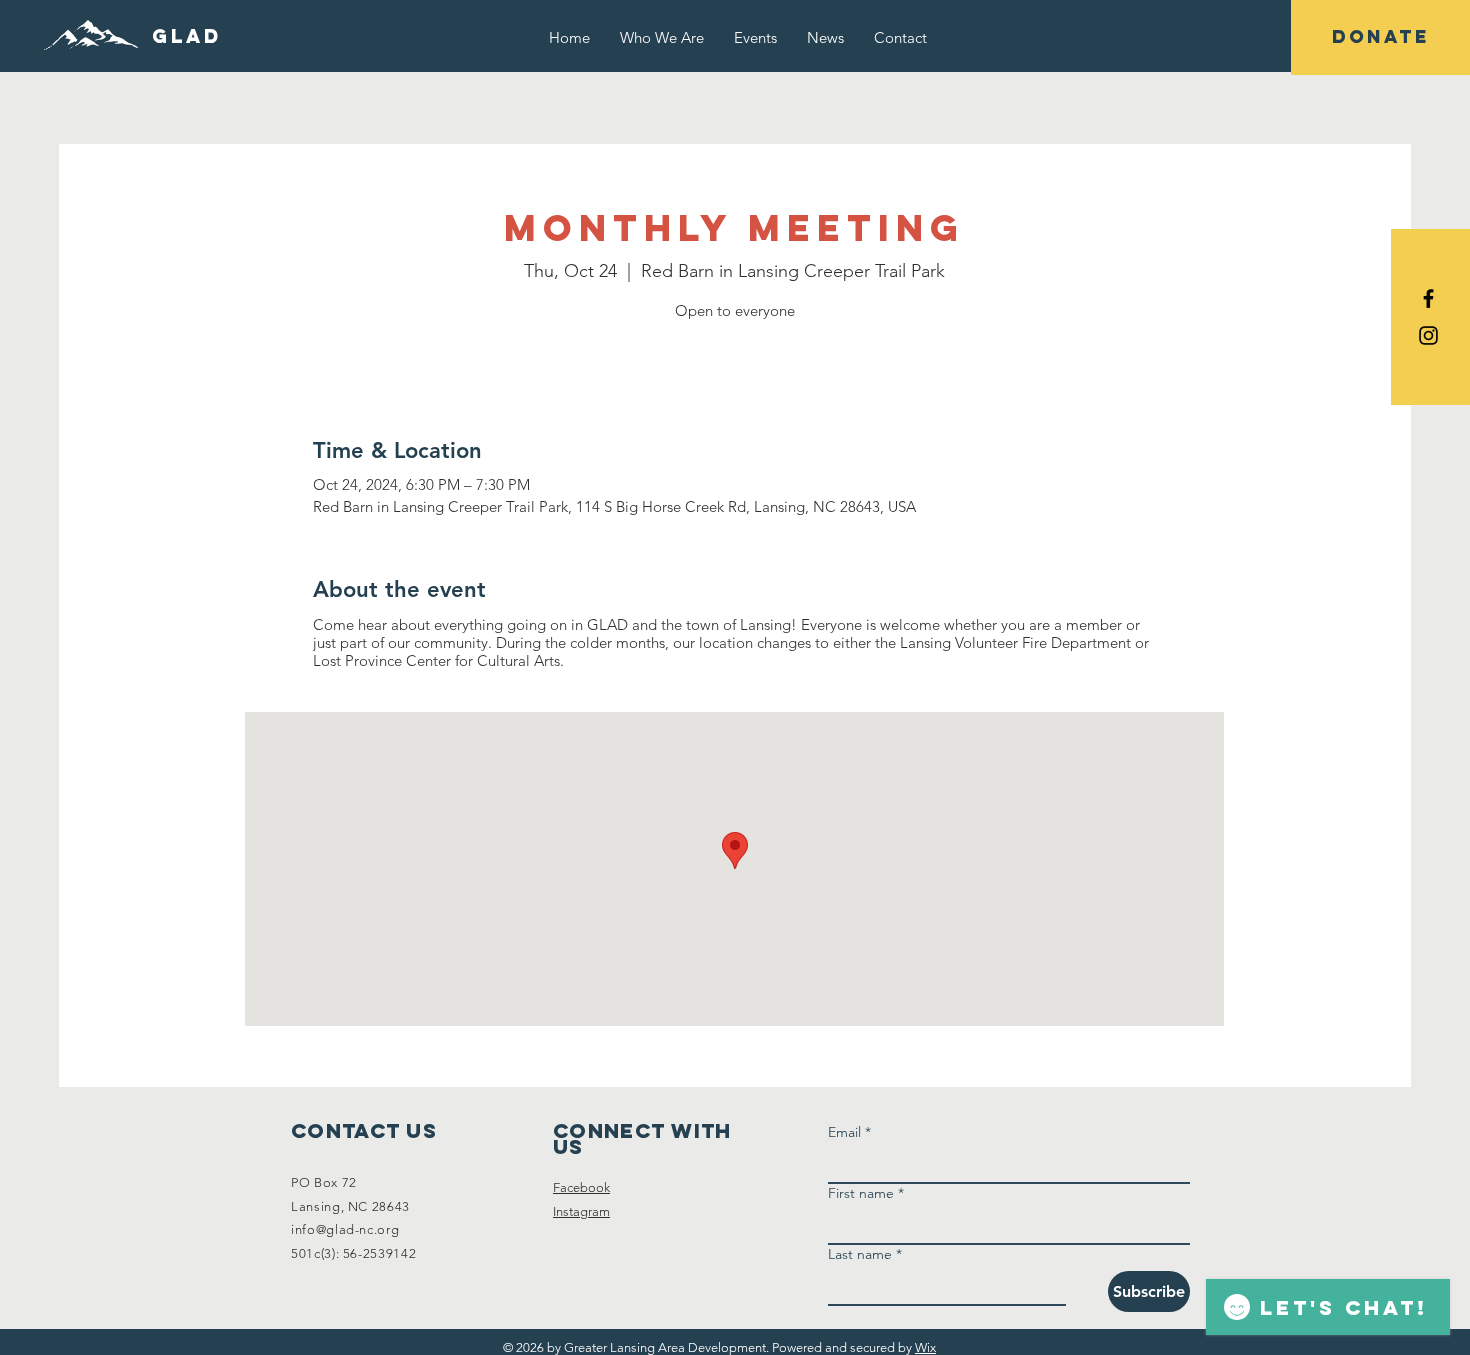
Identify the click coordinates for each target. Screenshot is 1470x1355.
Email (849, 1132)
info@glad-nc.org (345, 1229)
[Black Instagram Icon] (1428, 335)
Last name (865, 1254)
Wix (925, 1347)
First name (866, 1193)
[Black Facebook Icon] (1428, 298)
